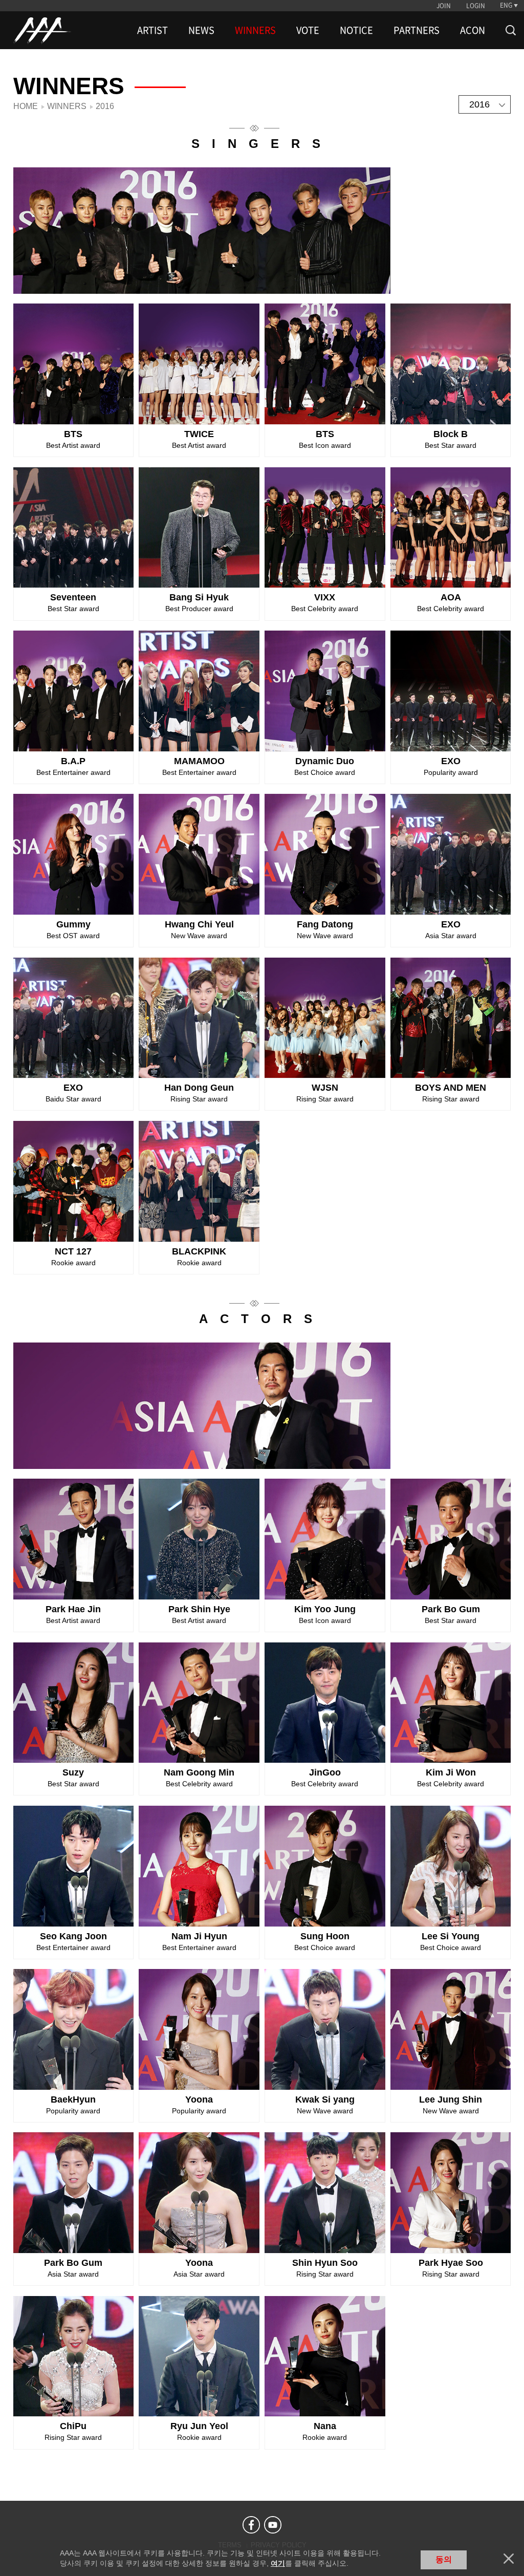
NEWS (201, 30)
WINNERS (255, 30)
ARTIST (152, 30)
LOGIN (476, 6)
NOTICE (356, 30)
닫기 (509, 2559)
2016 (479, 104)
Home (26, 106)
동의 (444, 2559)
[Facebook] (251, 2525)
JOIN (444, 6)
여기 (278, 2563)
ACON (473, 30)
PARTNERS (417, 30)
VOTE (308, 30)
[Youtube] (273, 2525)
